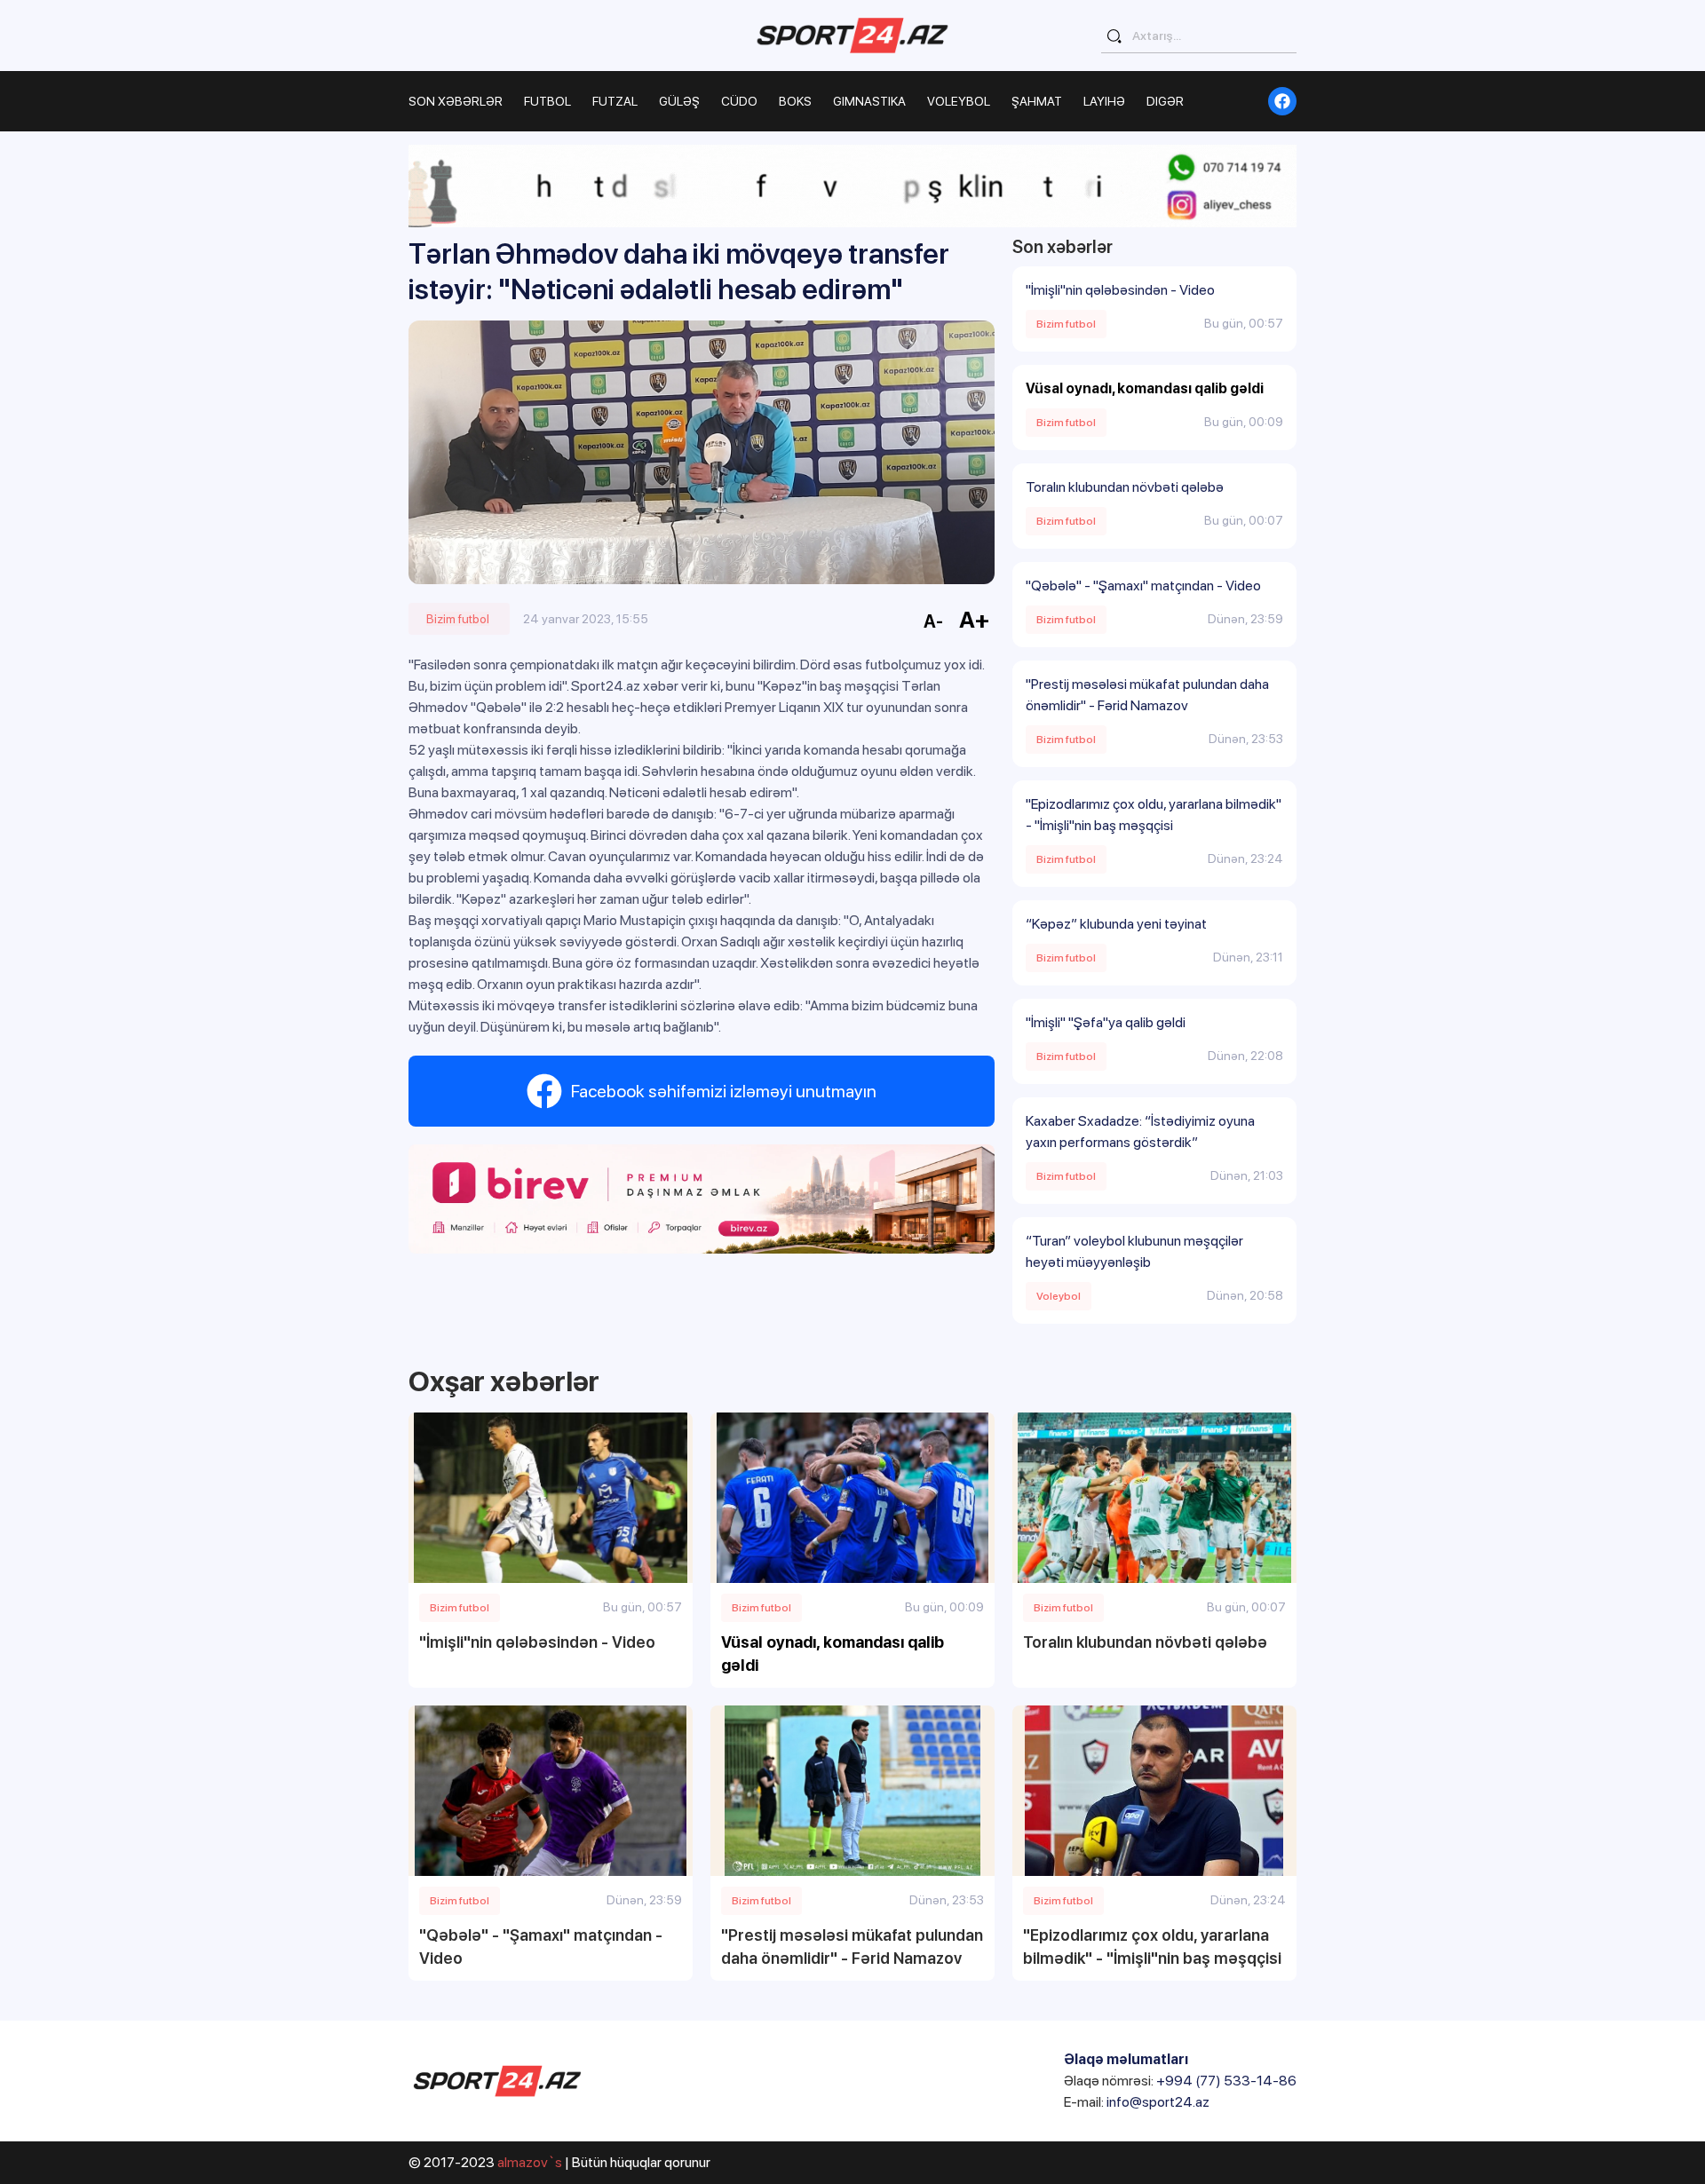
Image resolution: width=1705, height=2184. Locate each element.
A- (933, 621)
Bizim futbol (458, 619)
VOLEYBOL (959, 101)
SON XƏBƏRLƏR (456, 101)
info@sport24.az (1158, 2102)
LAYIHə (1104, 101)
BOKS (795, 101)
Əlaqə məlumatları (1126, 2059)
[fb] (1282, 101)
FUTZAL (615, 101)
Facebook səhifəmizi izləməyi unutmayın (724, 1091)
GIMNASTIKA (869, 101)
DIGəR (1165, 101)
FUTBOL (547, 101)
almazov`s (530, 2162)
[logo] (852, 35)
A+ (975, 619)
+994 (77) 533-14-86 (1226, 2081)
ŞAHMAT (1037, 101)
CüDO (739, 101)
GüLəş (679, 101)
